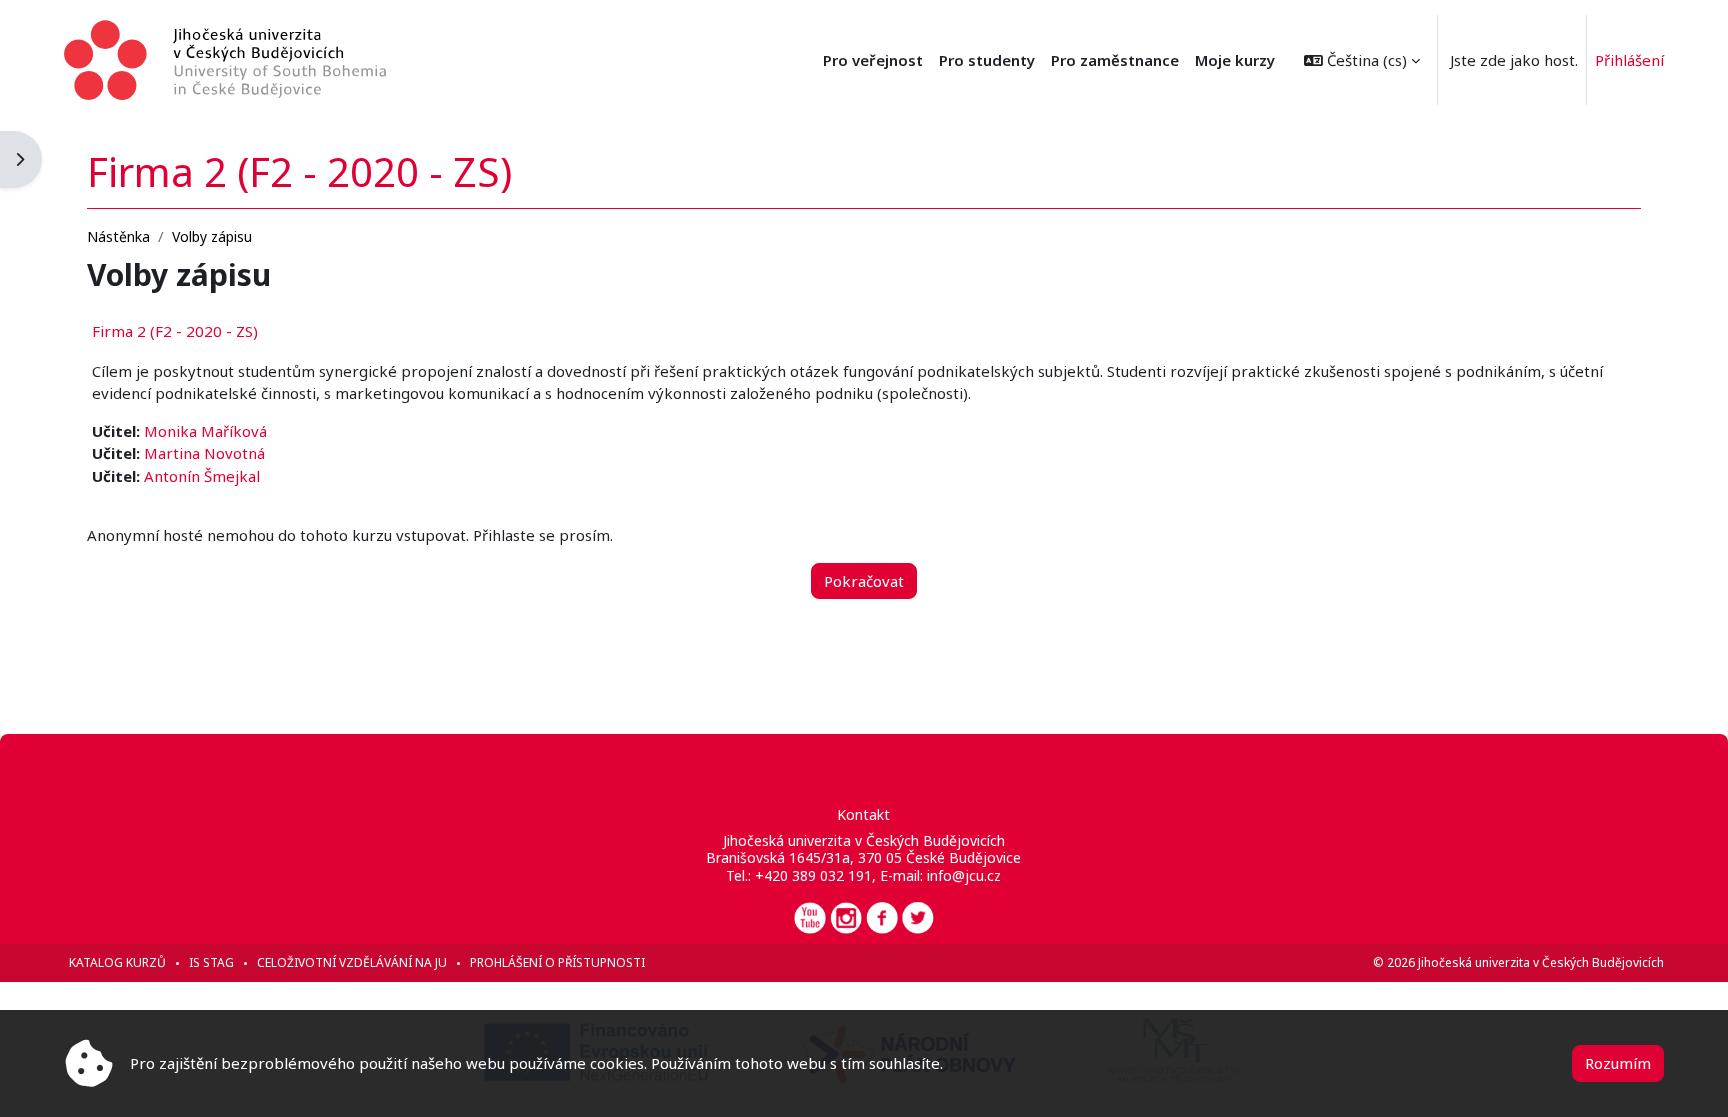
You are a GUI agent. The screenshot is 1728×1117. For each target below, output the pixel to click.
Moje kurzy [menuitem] (1235, 60)
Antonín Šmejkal (202, 476)
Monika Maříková (205, 431)
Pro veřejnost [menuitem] (873, 60)
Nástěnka (118, 236)
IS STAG (211, 962)
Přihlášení (1629, 60)
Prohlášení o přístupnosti (557, 962)
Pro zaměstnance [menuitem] (1115, 60)
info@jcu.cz (964, 875)
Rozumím (1618, 1063)
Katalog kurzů (117, 962)
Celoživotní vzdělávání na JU (352, 962)
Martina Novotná (204, 453)
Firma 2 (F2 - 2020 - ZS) (175, 331)
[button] (1362, 60)
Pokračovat (864, 581)
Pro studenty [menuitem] (987, 60)
